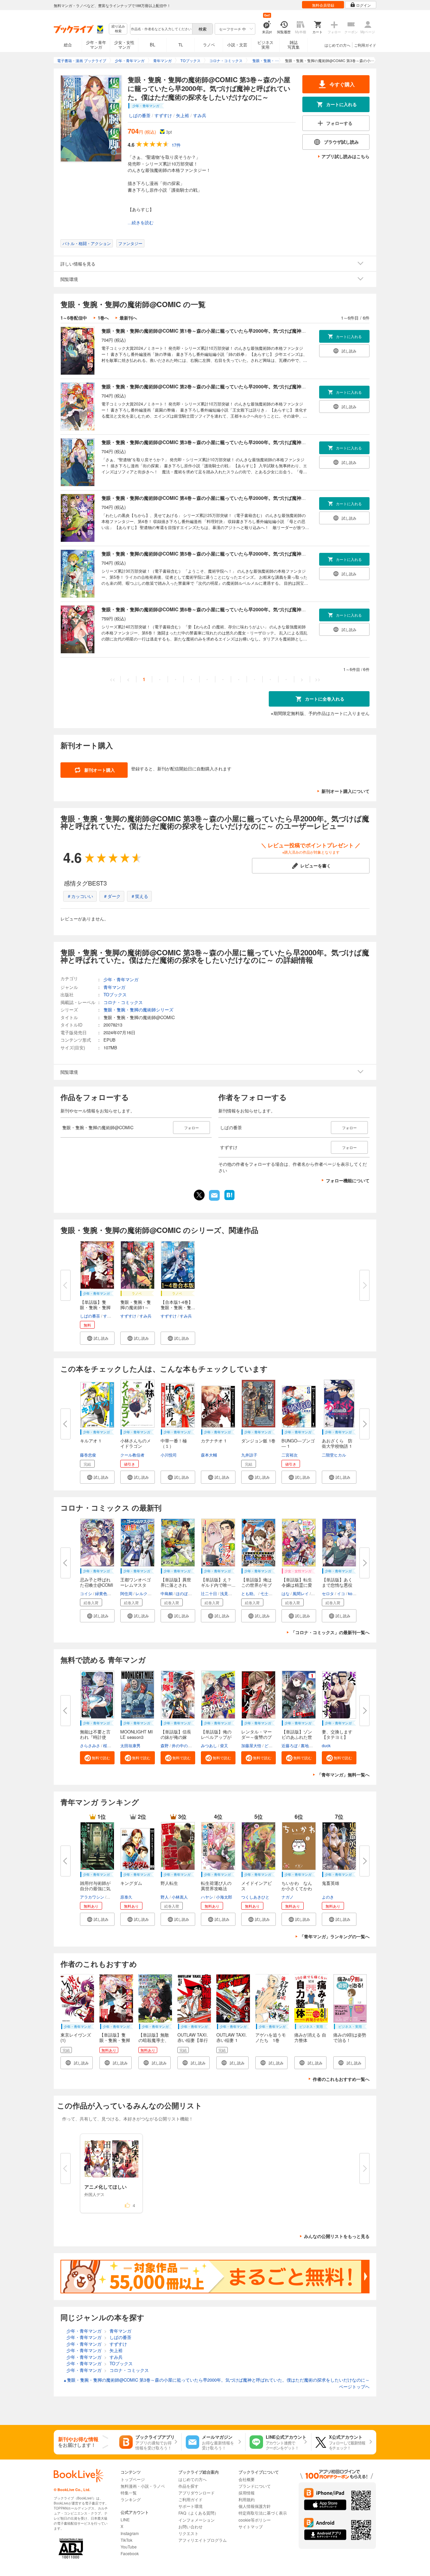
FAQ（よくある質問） (198, 2513)
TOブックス (115, 994)
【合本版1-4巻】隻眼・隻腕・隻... (178, 1305)
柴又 (224, 1745)
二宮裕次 (290, 1455)
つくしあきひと (255, 1897)
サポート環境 (190, 2506)
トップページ (133, 2479)
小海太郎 (224, 1897)
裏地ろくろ (311, 1745)
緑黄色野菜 (105, 1593)
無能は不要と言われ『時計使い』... (95, 1737)
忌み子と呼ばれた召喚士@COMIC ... (97, 1585)
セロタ (328, 1593)
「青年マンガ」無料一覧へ (343, 1775)
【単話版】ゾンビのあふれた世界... (297, 1737)
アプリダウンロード (197, 2493)
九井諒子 (249, 1455)
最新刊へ (128, 318)
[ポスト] (199, 1195)
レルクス (143, 1593)
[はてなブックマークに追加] (229, 1199)
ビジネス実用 (265, 44)
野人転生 (169, 1883)
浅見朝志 (228, 1593)
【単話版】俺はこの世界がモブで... (256, 1585)
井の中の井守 (184, 1745)
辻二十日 (209, 1593)
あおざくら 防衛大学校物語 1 (337, 1443)
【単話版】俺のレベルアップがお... (216, 1737)
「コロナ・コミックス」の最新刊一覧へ (330, 1632)
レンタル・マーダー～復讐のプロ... (256, 1737)
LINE (125, 2519)
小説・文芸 (237, 44)
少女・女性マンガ (124, 44)
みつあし (209, 1745)
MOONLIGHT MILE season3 (137, 1734)
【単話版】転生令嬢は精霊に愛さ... (297, 1585)
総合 (68, 44)
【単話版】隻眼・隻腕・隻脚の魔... (95, 1307)
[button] (97, 1338)
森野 (165, 1745)
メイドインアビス (256, 1886)
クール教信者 (132, 1455)
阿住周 (126, 1593)
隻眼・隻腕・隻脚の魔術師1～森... (136, 1307)
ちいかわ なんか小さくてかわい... (297, 1888)
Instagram (130, 2533)
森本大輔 (209, 1455)
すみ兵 (200, 115)
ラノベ (209, 44)
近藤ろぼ (290, 1745)
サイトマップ (251, 2526)
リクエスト (188, 2533)
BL (153, 44)
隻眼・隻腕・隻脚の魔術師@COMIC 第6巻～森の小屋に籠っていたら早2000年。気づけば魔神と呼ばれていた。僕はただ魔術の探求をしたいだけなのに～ (265, 609)
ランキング (131, 2499)
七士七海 (268, 1593)
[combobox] (161, 29)
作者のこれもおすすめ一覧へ (341, 2079)
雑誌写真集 (294, 44)
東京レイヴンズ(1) (76, 2037)
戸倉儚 (113, 1897)
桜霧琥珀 (111, 1745)
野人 (165, 1897)
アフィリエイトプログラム (203, 2540)
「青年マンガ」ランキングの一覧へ (335, 1936)
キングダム (131, 1883)
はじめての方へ (337, 45)
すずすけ (163, 115)
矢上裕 (183, 115)
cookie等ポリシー (255, 2520)
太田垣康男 (130, 1745)
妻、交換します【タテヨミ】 (337, 1734)
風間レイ (301, 1593)
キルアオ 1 (91, 1441)
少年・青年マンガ (96, 44)
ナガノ (288, 1897)
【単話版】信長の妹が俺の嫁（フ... (176, 1737)
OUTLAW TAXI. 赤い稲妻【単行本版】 (195, 2040)
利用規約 (247, 2499)
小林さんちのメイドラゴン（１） (136, 1446)
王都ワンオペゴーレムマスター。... (136, 1585)
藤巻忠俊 (88, 1455)
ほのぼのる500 (189, 1593)
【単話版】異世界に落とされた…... (176, 1585)
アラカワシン (92, 1897)
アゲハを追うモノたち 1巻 (271, 2037)
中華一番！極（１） (174, 1443)
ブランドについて (255, 2486)
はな (286, 1593)
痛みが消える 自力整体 (310, 2037)
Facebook (130, 2553)
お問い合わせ (190, 2526)
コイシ (86, 1593)
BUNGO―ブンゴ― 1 (298, 1443)
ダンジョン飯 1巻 (258, 1441)
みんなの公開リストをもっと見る (337, 2236)
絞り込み (118, 29)
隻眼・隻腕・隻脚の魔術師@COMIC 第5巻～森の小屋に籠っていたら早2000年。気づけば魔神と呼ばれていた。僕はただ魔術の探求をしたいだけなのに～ (265, 554)
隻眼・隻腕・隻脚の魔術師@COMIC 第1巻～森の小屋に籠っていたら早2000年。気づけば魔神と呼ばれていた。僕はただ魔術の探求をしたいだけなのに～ (265, 331)
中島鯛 (167, 1593)
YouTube (129, 2547)
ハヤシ (207, 1897)
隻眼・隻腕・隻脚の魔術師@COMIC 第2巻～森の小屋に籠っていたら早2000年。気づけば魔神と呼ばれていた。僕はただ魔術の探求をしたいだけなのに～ (265, 386)
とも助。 (249, 1593)
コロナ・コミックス (123, 1002)
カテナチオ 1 (214, 1441)
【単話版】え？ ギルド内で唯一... (218, 1582)
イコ (341, 1593)
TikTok (126, 2540)
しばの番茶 (140, 115)
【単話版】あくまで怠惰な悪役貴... (337, 1585)
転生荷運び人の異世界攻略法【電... (216, 1888)
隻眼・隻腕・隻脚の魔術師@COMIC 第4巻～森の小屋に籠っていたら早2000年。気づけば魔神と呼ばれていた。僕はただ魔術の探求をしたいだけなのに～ (265, 498)
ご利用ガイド (365, 45)
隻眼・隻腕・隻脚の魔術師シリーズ (138, 1010)
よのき (328, 1897)
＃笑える (139, 896)
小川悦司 (169, 1455)
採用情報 (247, 2493)
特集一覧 (129, 2493)
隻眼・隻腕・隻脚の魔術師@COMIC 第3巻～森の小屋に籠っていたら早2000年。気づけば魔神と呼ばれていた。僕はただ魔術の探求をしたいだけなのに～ (265, 442)
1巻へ (103, 318)
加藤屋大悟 (251, 1745)
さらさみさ (90, 1745)
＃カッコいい (80, 896)
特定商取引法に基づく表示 (263, 2513)
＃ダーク (112, 896)
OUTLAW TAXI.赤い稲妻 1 (232, 2037)
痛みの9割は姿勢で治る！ (350, 2037)
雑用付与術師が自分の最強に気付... (95, 1888)
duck (326, 1745)
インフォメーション (197, 2520)
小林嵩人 (180, 1897)
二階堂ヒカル (334, 1455)
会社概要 (247, 2479)
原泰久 (126, 1897)
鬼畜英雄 (331, 1883)
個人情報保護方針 (255, 2506)
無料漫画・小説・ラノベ (143, 2486)
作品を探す (188, 2486)
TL (181, 44)
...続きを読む (141, 223)
